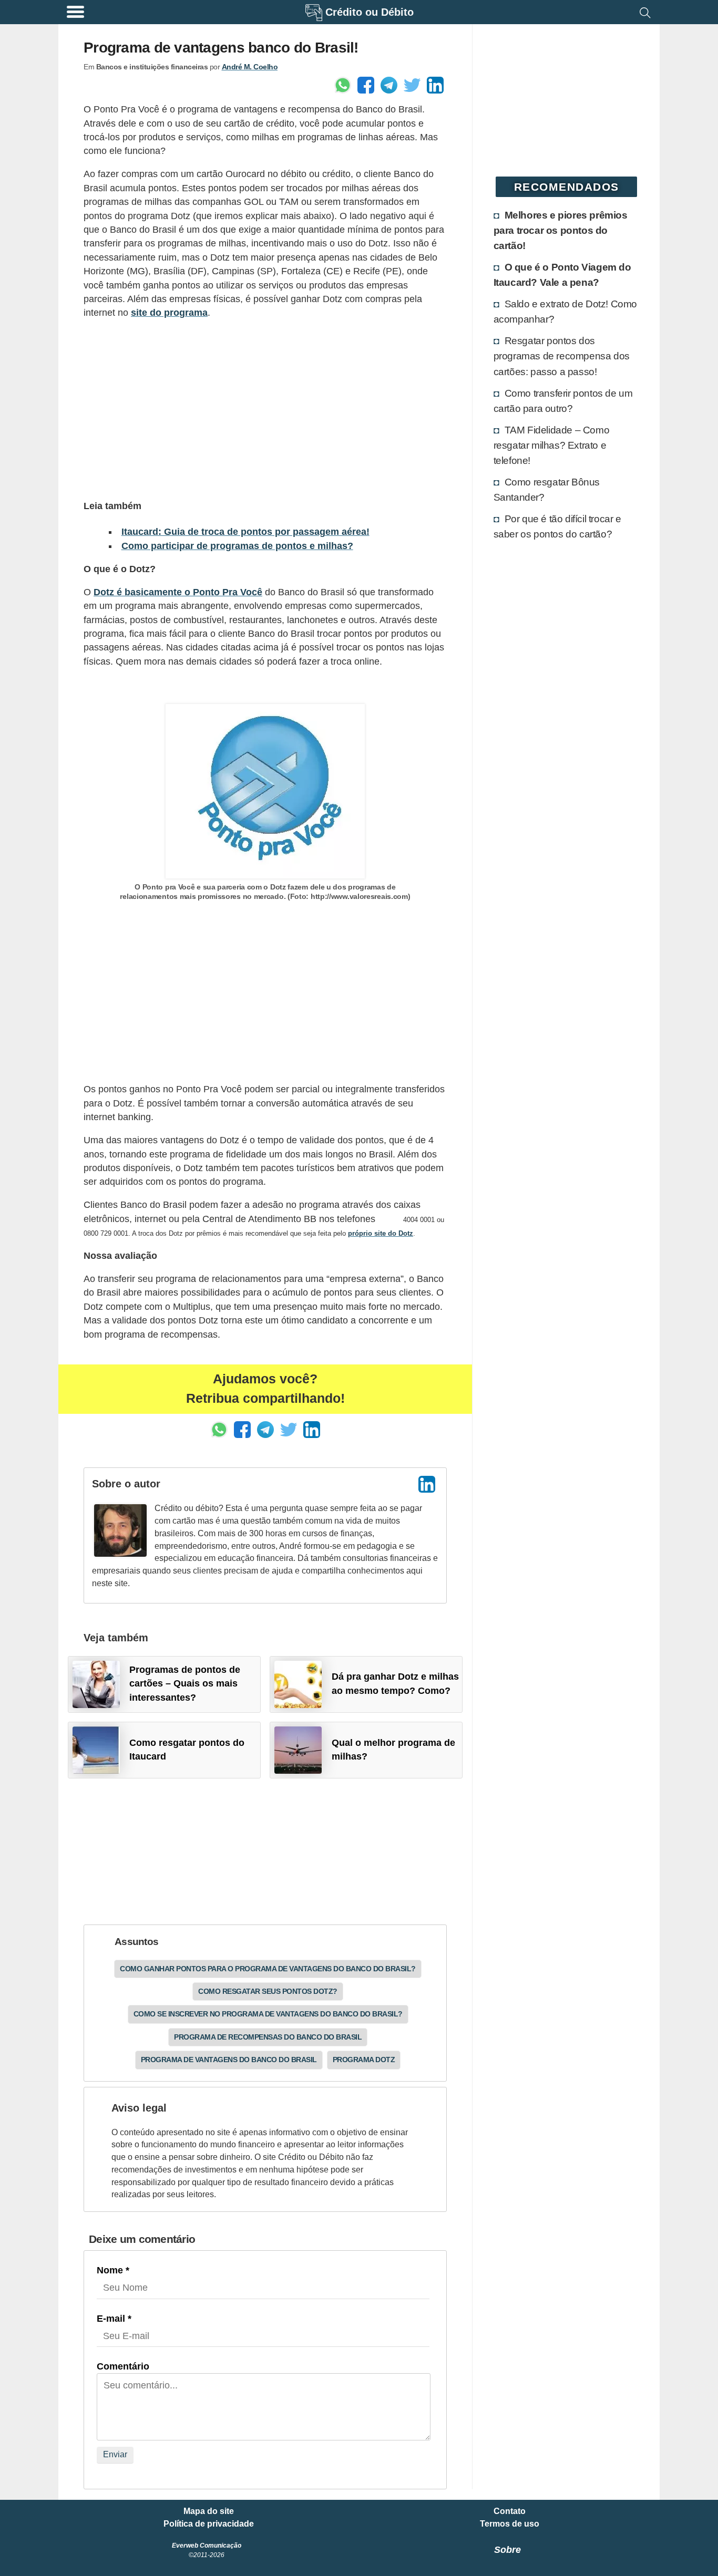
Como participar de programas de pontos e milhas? (237, 546)
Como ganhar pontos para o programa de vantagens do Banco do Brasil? (268, 1969)
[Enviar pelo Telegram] (389, 85)
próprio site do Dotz (381, 1233)
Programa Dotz (364, 2060)
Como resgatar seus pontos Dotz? (268, 1991)
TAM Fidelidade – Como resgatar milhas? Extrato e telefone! (552, 445)
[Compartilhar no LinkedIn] (435, 85)
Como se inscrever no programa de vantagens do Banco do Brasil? (268, 2014)
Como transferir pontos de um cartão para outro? (563, 401)
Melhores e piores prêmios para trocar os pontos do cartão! (561, 230)
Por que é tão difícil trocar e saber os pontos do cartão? (557, 526)
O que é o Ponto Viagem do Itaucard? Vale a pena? (562, 275)
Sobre (507, 2550)
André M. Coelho (250, 67)
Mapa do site (209, 2511)
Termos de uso (510, 2524)
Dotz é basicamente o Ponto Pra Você (178, 592)
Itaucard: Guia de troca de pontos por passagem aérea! (245, 532)
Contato (510, 2511)
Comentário (123, 2366)
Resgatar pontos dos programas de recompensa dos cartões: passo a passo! (562, 356)
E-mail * (114, 2319)
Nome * (113, 2270)
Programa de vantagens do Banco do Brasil (229, 2060)
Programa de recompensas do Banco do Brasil (268, 2037)
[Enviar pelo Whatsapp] (343, 85)
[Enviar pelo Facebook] (366, 85)
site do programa (169, 313)
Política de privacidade (209, 2524)
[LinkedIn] (427, 1484)
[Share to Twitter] (412, 85)
